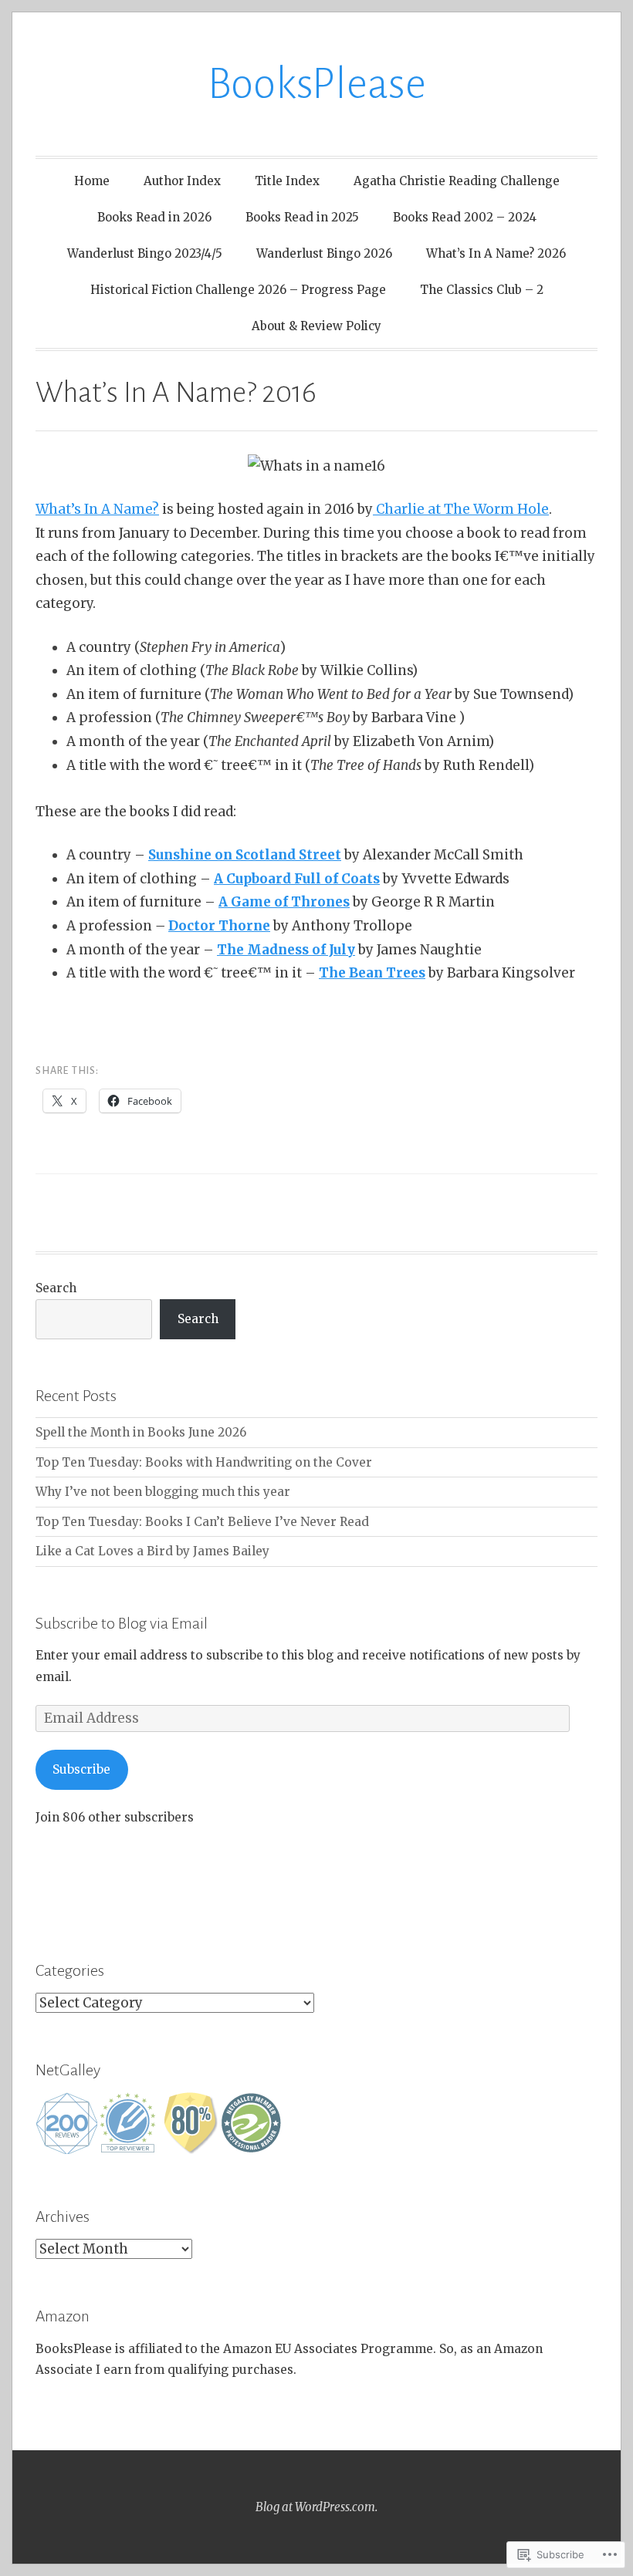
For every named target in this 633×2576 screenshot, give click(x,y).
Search (56, 1288)
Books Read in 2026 (154, 217)
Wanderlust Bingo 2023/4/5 (145, 253)
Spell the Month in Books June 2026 (141, 1432)
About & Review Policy (316, 326)
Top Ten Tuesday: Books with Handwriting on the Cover (204, 1462)
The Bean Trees (372, 973)
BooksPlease (317, 84)
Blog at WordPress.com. (316, 2507)
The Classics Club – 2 (482, 290)
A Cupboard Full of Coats (297, 879)
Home (92, 181)
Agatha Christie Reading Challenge (457, 181)
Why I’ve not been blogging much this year (163, 1492)
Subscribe (81, 1769)
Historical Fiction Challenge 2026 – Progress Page (238, 290)
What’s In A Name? (97, 509)
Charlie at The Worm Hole (461, 509)
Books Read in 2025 (302, 217)
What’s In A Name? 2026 (496, 253)
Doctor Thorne (219, 926)
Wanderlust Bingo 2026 (324, 253)
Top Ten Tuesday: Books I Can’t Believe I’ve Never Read (202, 1522)
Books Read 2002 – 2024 (465, 217)
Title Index (287, 181)
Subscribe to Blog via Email (122, 1623)
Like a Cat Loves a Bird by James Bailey (152, 1551)
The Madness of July (286, 950)
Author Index (182, 181)
